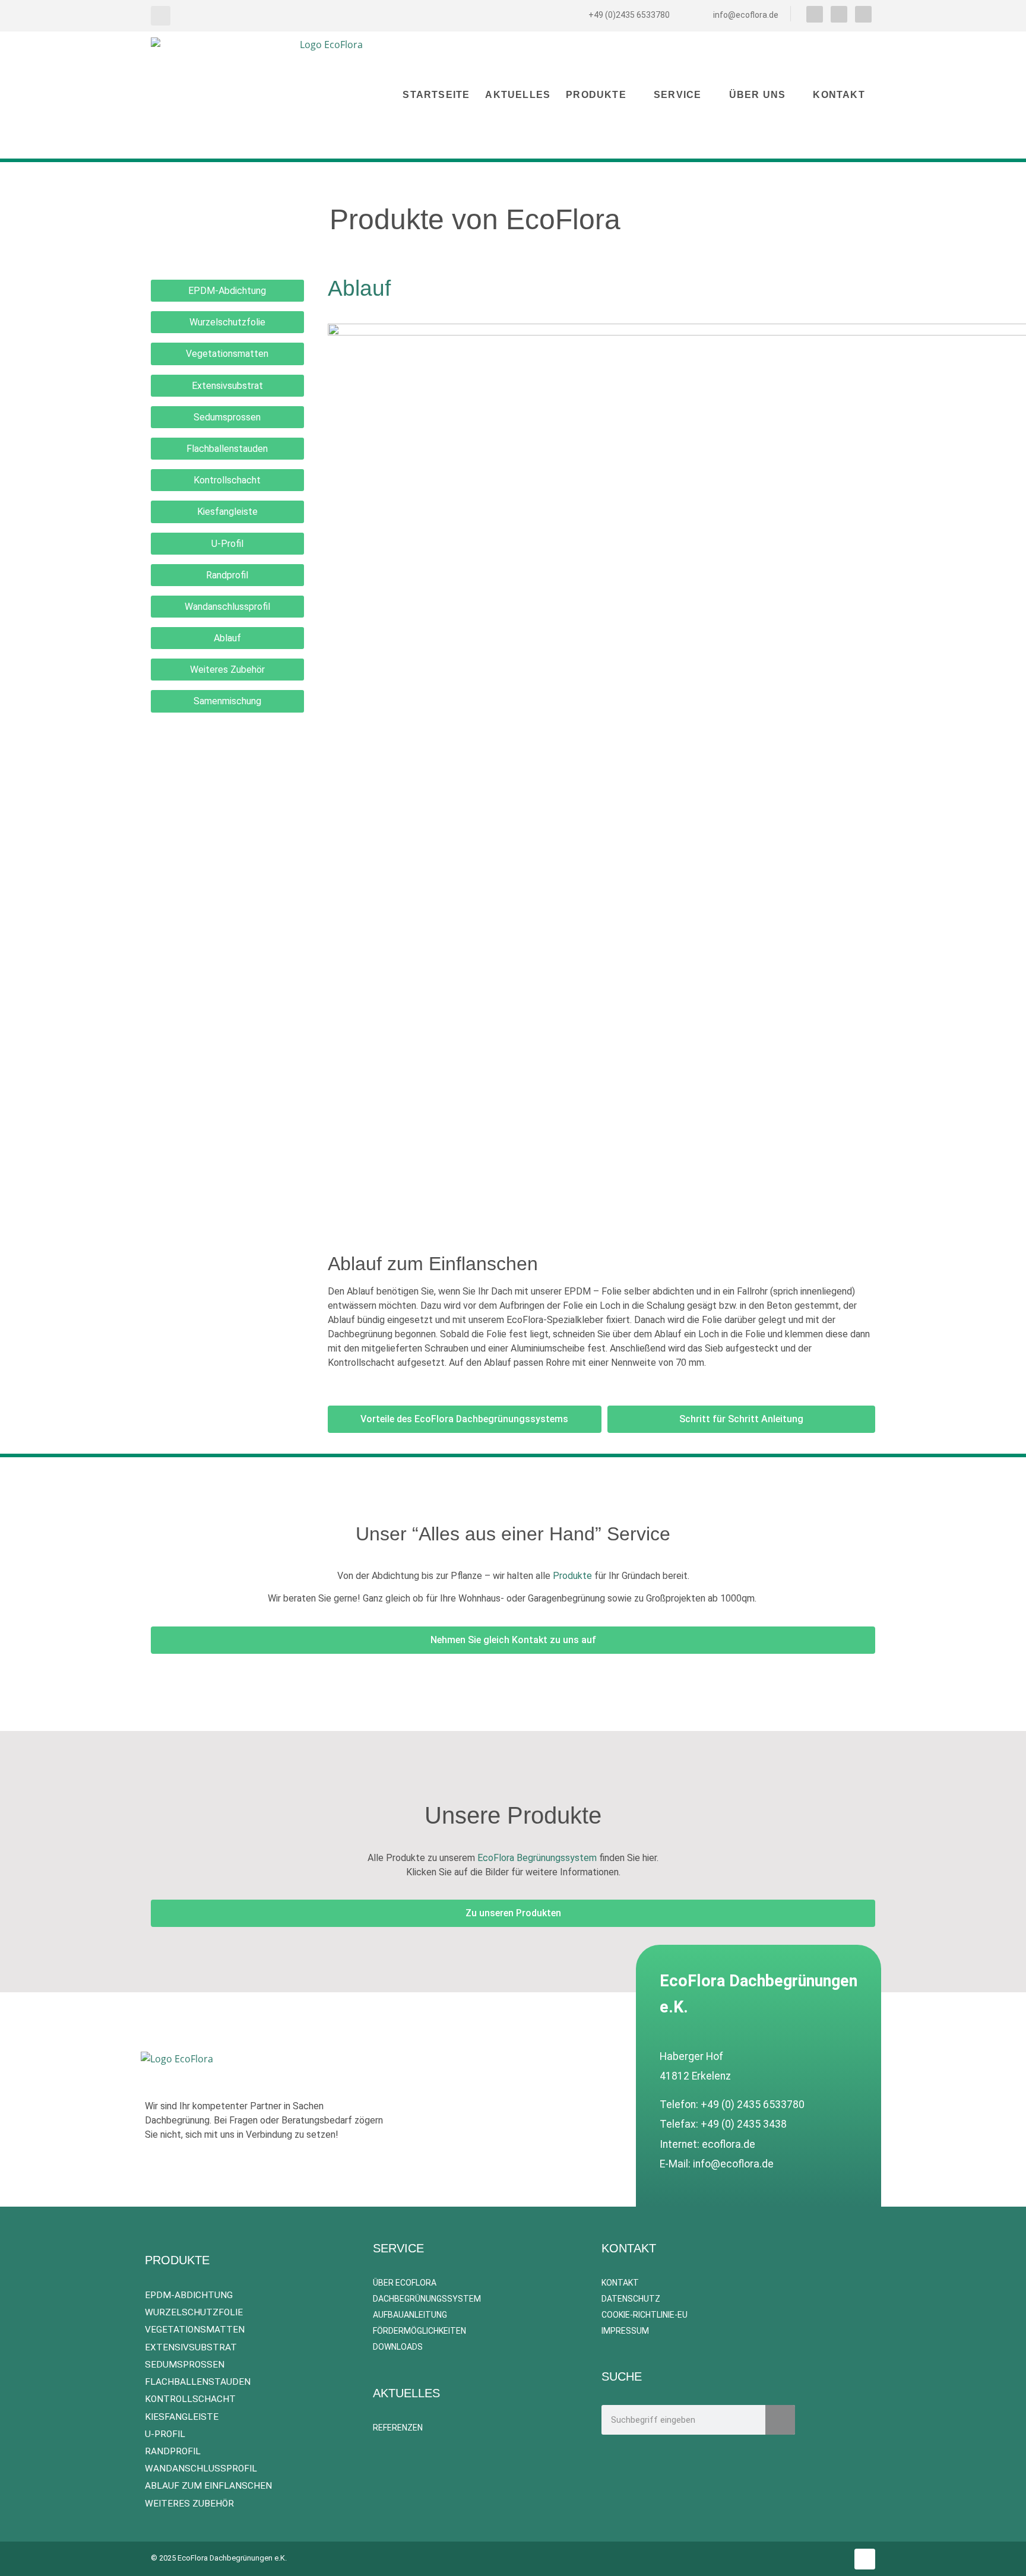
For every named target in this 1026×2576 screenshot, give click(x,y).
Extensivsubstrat (227, 386)
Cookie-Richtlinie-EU (645, 2315)
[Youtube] (839, 14)
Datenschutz (631, 2299)
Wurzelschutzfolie (227, 322)
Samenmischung (227, 701)
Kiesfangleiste (227, 512)
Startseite (436, 95)
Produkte (596, 95)
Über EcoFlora (405, 2283)
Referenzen (399, 2428)
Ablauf (227, 638)
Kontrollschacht (227, 480)
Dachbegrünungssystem (427, 2299)
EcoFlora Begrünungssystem (537, 1858)
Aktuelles (518, 95)
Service (677, 95)
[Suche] (780, 2420)
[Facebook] (815, 14)
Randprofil (227, 575)
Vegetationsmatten (227, 354)
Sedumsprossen (227, 417)
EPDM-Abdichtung (227, 291)
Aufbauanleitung (410, 2315)
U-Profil (227, 544)
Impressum (625, 2331)
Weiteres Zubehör (227, 670)
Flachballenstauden (227, 449)
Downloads (398, 2347)
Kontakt (839, 95)
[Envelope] (863, 14)
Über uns (758, 95)
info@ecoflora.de (733, 2164)
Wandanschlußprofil (201, 2469)
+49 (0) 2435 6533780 (753, 2105)
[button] (161, 16)
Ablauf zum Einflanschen (208, 2486)
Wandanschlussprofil (227, 607)
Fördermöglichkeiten (419, 2331)
